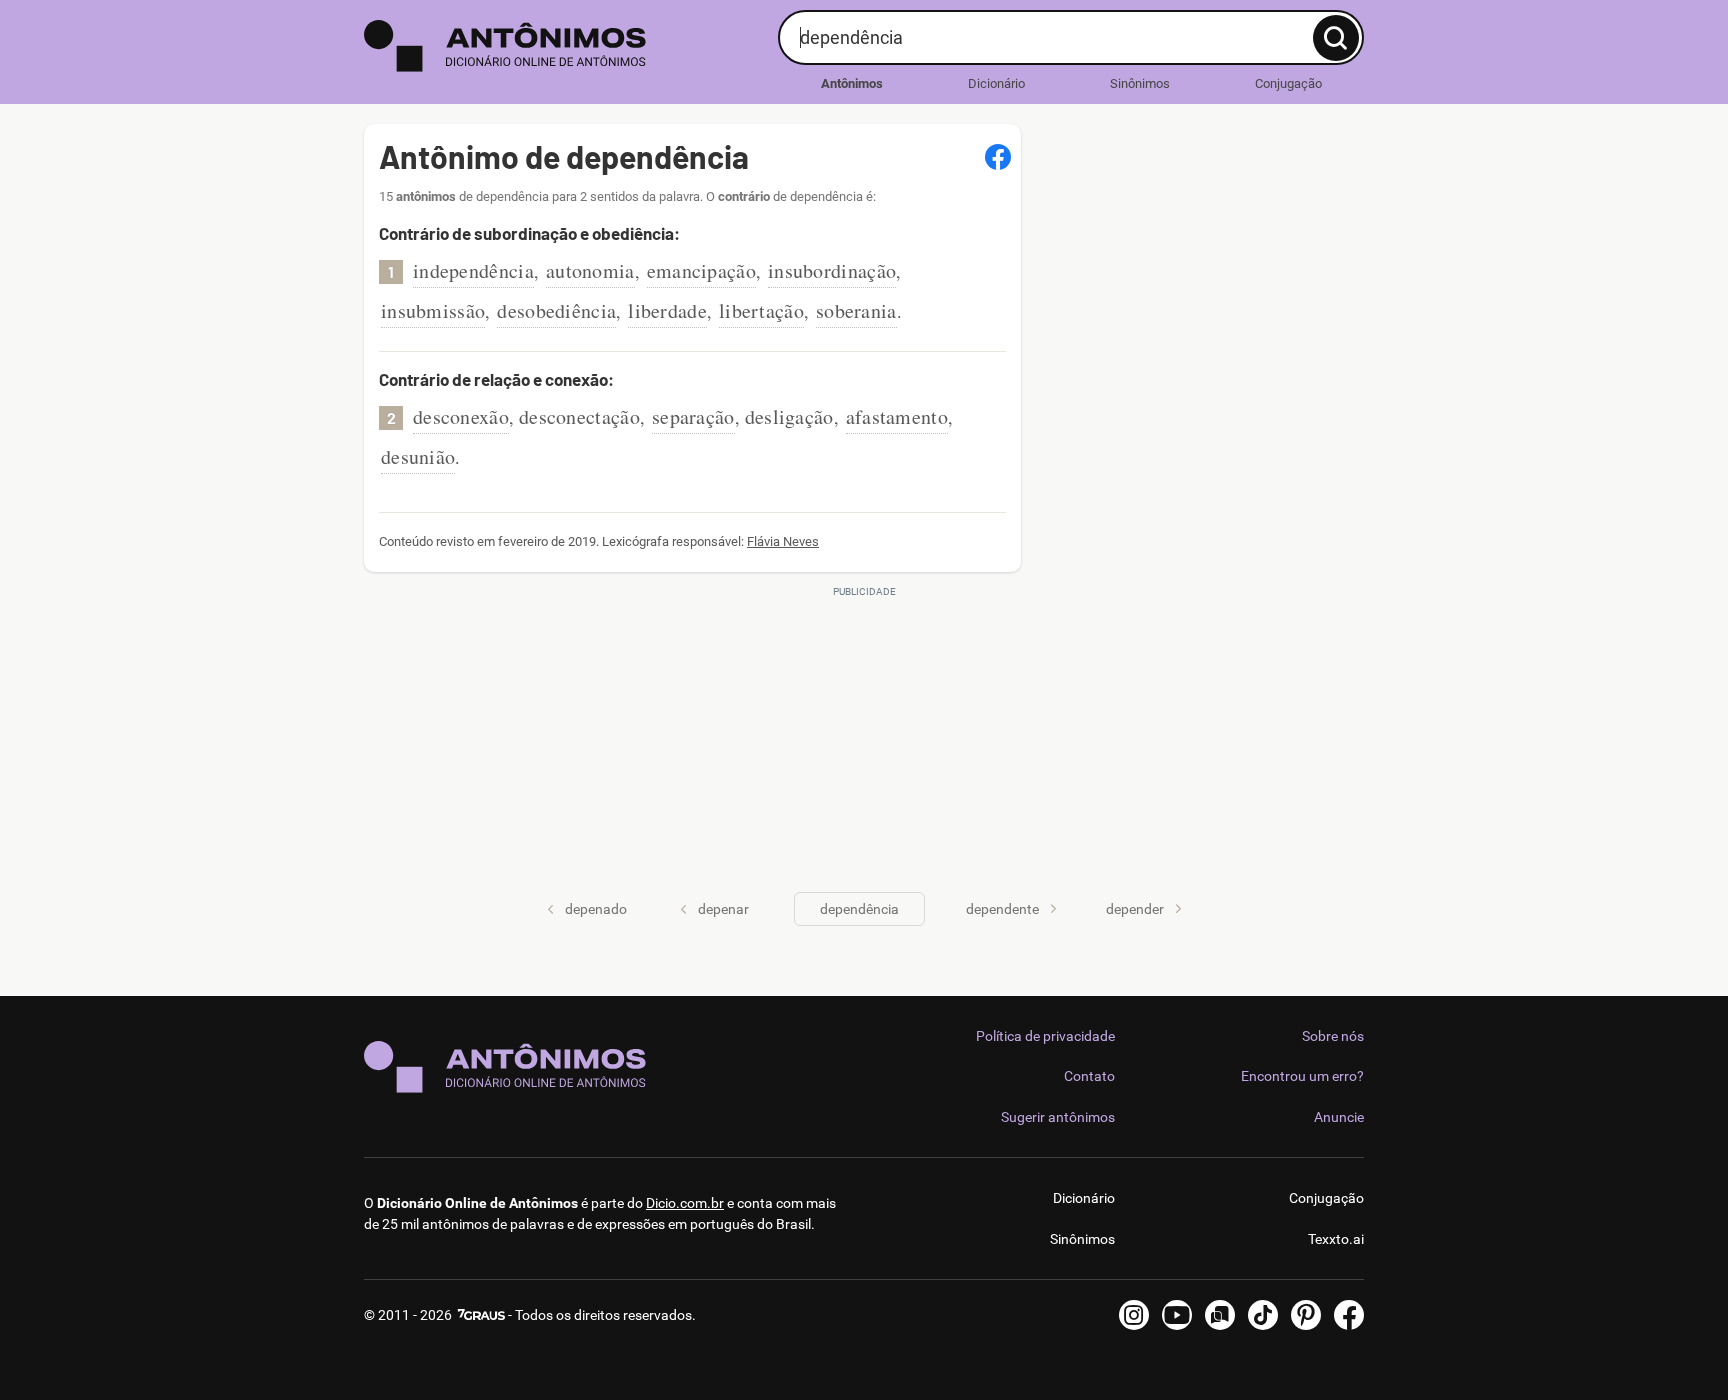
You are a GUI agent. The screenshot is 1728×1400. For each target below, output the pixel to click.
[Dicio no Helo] (1220, 1315)
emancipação (701, 270)
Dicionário (996, 83)
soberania (856, 310)
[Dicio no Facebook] (1349, 1315)
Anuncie (1339, 1117)
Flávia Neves (783, 541)
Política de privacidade (1045, 1036)
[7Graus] (480, 1315)
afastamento (897, 416)
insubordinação (832, 270)
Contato (1089, 1076)
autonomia (590, 270)
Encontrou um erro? (1302, 1076)
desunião (418, 456)
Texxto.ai (1336, 1239)
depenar (723, 909)
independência (473, 270)
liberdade (667, 310)
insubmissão (433, 310)
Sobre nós (1333, 1036)
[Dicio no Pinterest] (1306, 1315)
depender (1135, 909)
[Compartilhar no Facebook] (998, 157)
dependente (1002, 909)
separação (693, 416)
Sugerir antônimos (1058, 1117)
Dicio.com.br (685, 1203)
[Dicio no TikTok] (1263, 1315)
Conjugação (1288, 83)
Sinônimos (1140, 83)
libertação (761, 310)
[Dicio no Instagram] (1134, 1315)
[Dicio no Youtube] (1177, 1315)
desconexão (461, 416)
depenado (596, 909)
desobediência (556, 310)
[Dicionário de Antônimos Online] (563, 46)
